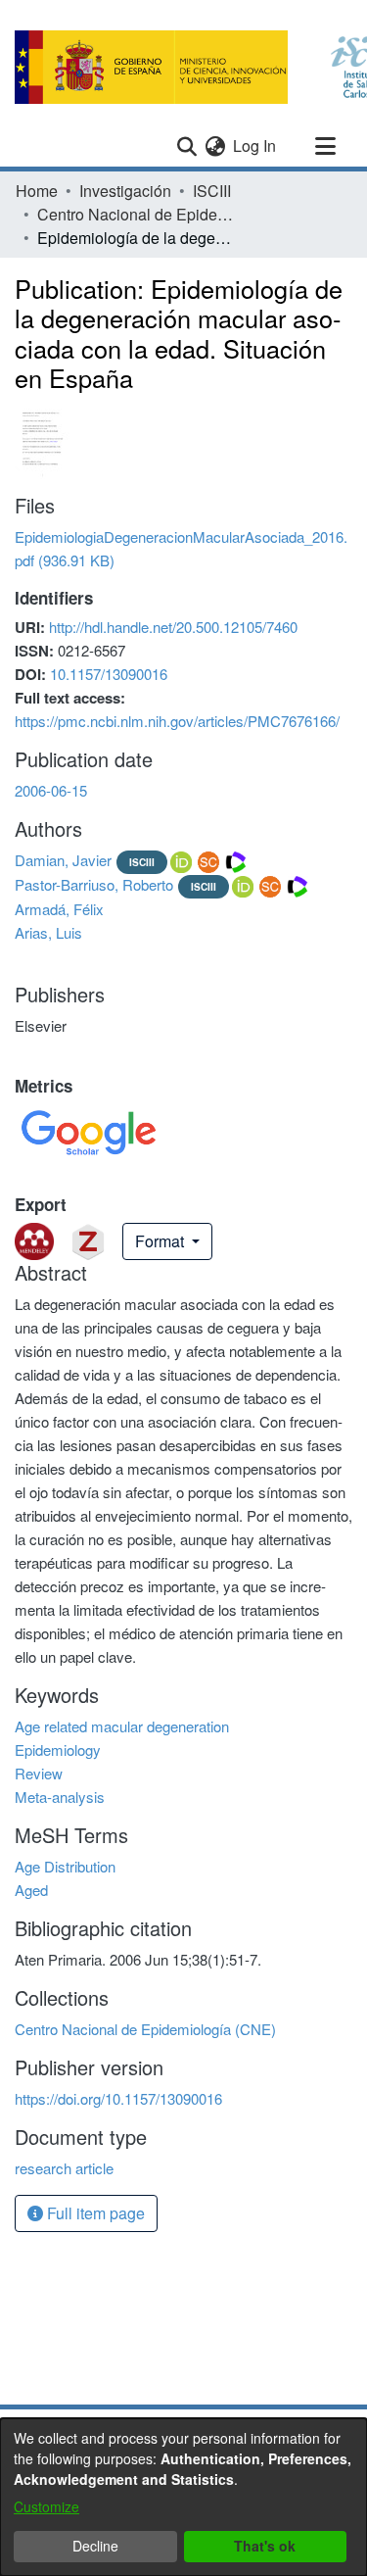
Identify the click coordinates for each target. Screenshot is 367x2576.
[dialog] (183, 2497)
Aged (31, 1890)
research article (64, 2168)
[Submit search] (186, 146)
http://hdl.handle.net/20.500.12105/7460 (173, 627)
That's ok (265, 2546)
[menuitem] (215, 146)
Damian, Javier (63, 860)
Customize (46, 2506)
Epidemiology (58, 1750)
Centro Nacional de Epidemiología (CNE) (135, 214)
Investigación (125, 191)
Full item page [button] (94, 2213)
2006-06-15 (51, 790)
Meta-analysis (60, 1797)
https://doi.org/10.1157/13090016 (118, 2098)
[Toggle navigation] (325, 146)
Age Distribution (65, 1866)
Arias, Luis (48, 932)
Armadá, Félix (59, 909)
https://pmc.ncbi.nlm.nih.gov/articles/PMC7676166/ (177, 721)
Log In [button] (255, 146)
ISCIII (212, 191)
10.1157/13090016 (109, 674)
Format (161, 1241)
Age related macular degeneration (122, 1726)
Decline (95, 2546)
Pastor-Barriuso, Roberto (94, 884)
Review (39, 1773)
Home (37, 191)
